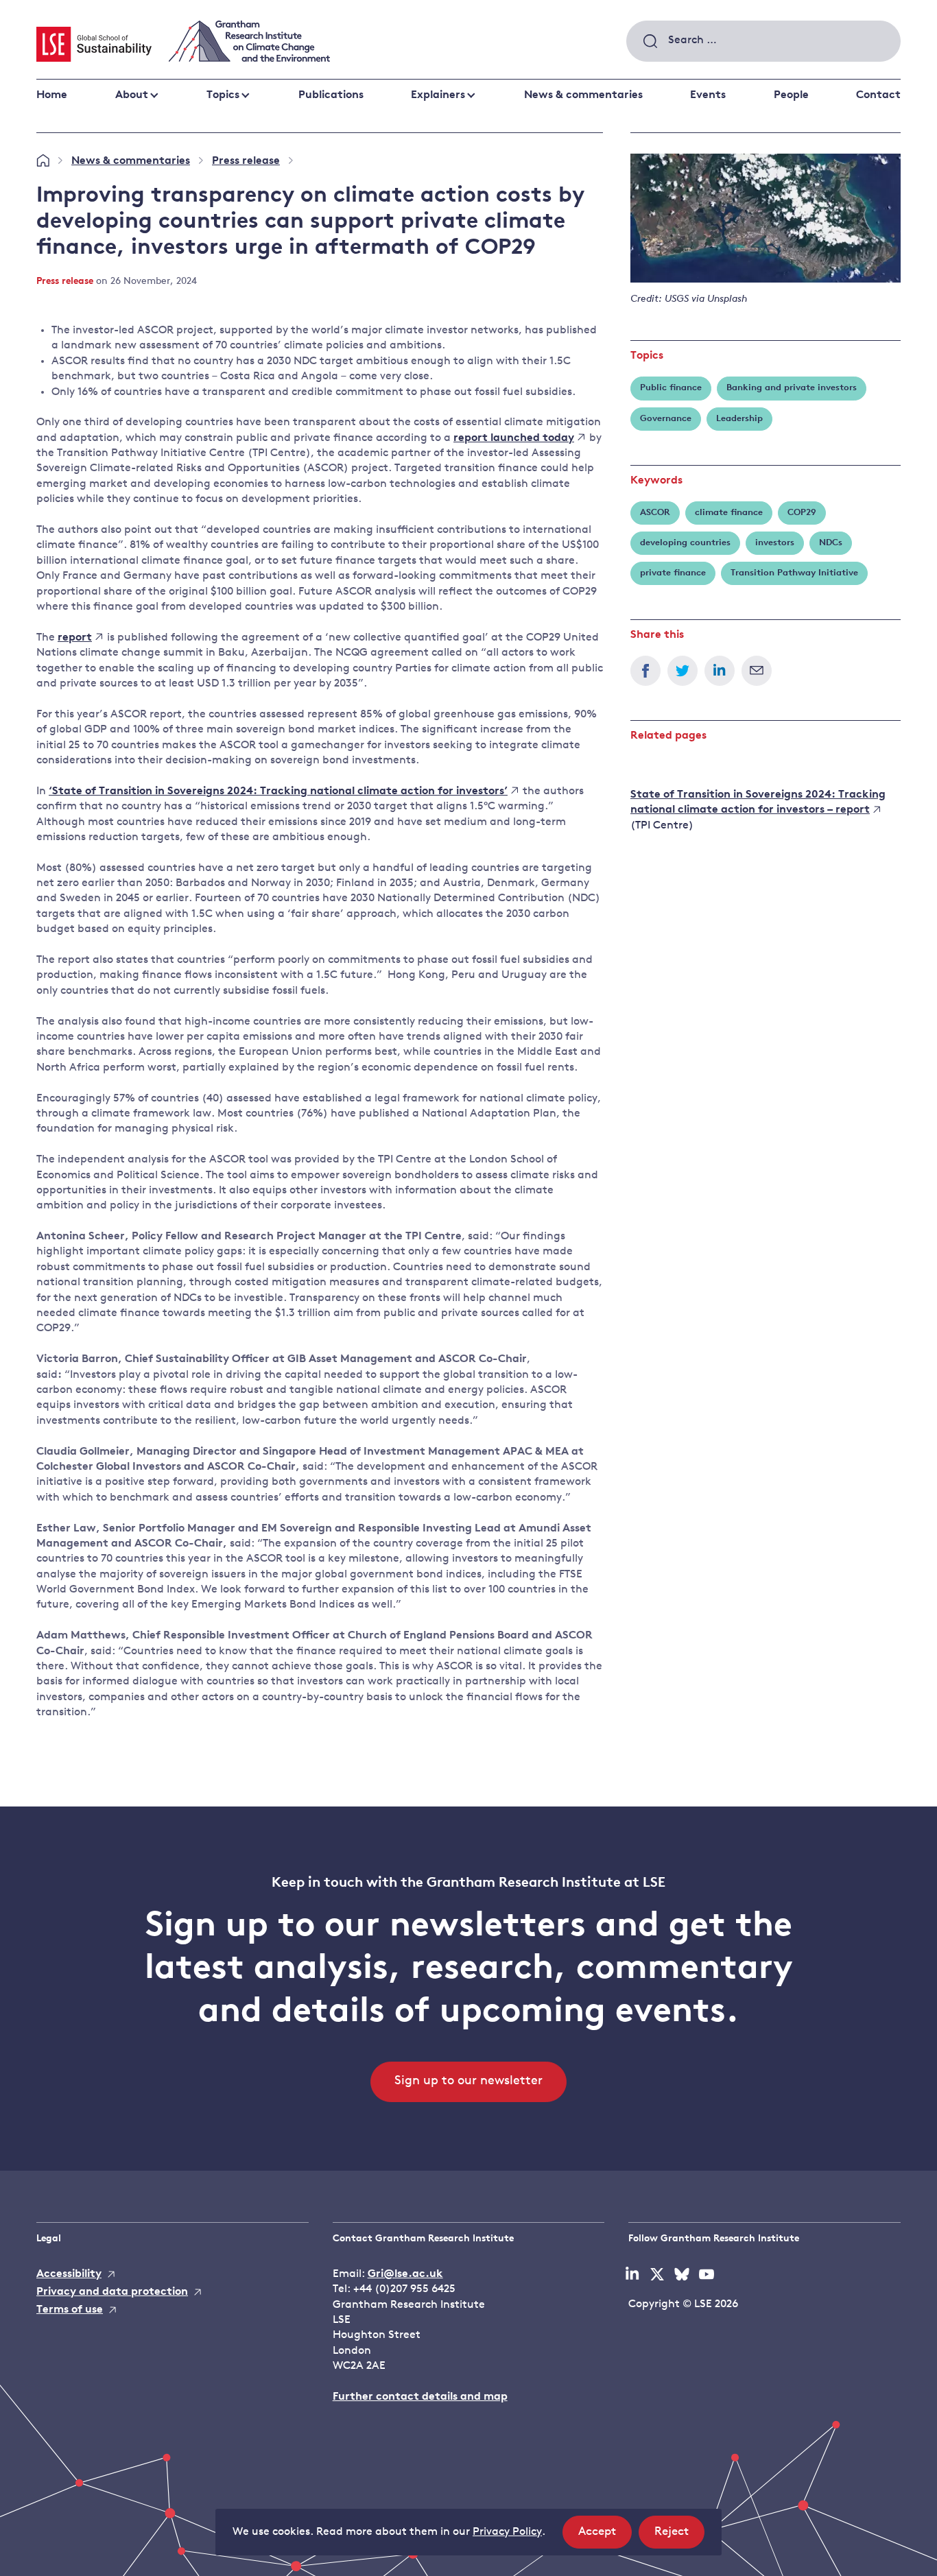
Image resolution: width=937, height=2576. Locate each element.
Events (708, 95)
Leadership (739, 419)
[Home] (43, 161)
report (75, 638)
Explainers (438, 95)
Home (52, 95)
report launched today (514, 438)
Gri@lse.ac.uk (405, 2274)
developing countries (685, 543)
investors (775, 543)
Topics (223, 95)
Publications (331, 95)
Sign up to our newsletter (468, 2082)
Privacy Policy (507, 2532)
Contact (878, 95)
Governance (666, 419)
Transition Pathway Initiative (794, 573)
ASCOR (655, 513)
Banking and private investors (792, 388)
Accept (605, 2537)
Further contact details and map (420, 2397)
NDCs (831, 543)
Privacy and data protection (112, 2292)
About (132, 95)
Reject (679, 2537)
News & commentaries (583, 95)
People (791, 95)
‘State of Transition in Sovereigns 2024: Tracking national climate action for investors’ (278, 791)
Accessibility (69, 2274)
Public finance (671, 388)
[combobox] (763, 41)
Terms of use (70, 2310)
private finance (673, 573)
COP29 (802, 513)
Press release (246, 161)
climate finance (729, 513)
